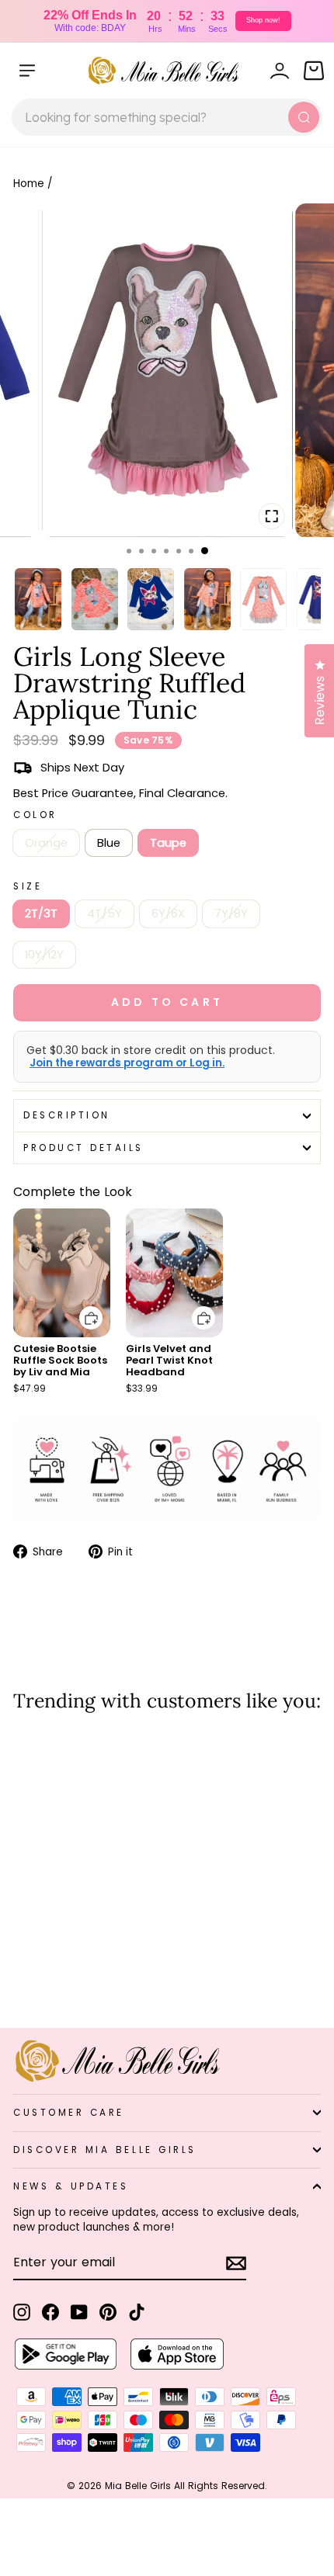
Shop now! (263, 20)
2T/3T (41, 914)
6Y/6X (168, 914)
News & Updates (71, 2186)
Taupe (168, 843)
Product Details (83, 1148)
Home (29, 184)
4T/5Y (104, 914)
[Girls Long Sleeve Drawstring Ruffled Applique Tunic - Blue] (40, 1975)
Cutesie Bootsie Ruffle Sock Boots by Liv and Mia (60, 1360)
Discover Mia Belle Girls (105, 2150)
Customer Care (69, 2113)
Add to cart (82, 1307)
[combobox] (167, 117)
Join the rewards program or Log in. (127, 1063)
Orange (46, 843)
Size (28, 886)
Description (67, 1115)
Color (35, 815)
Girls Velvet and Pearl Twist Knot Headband (169, 1360)
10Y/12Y (44, 955)
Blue (109, 843)
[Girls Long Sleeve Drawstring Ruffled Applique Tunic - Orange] (22, 1975)
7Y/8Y (231, 914)
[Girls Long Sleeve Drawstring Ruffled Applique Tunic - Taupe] (58, 1975)
